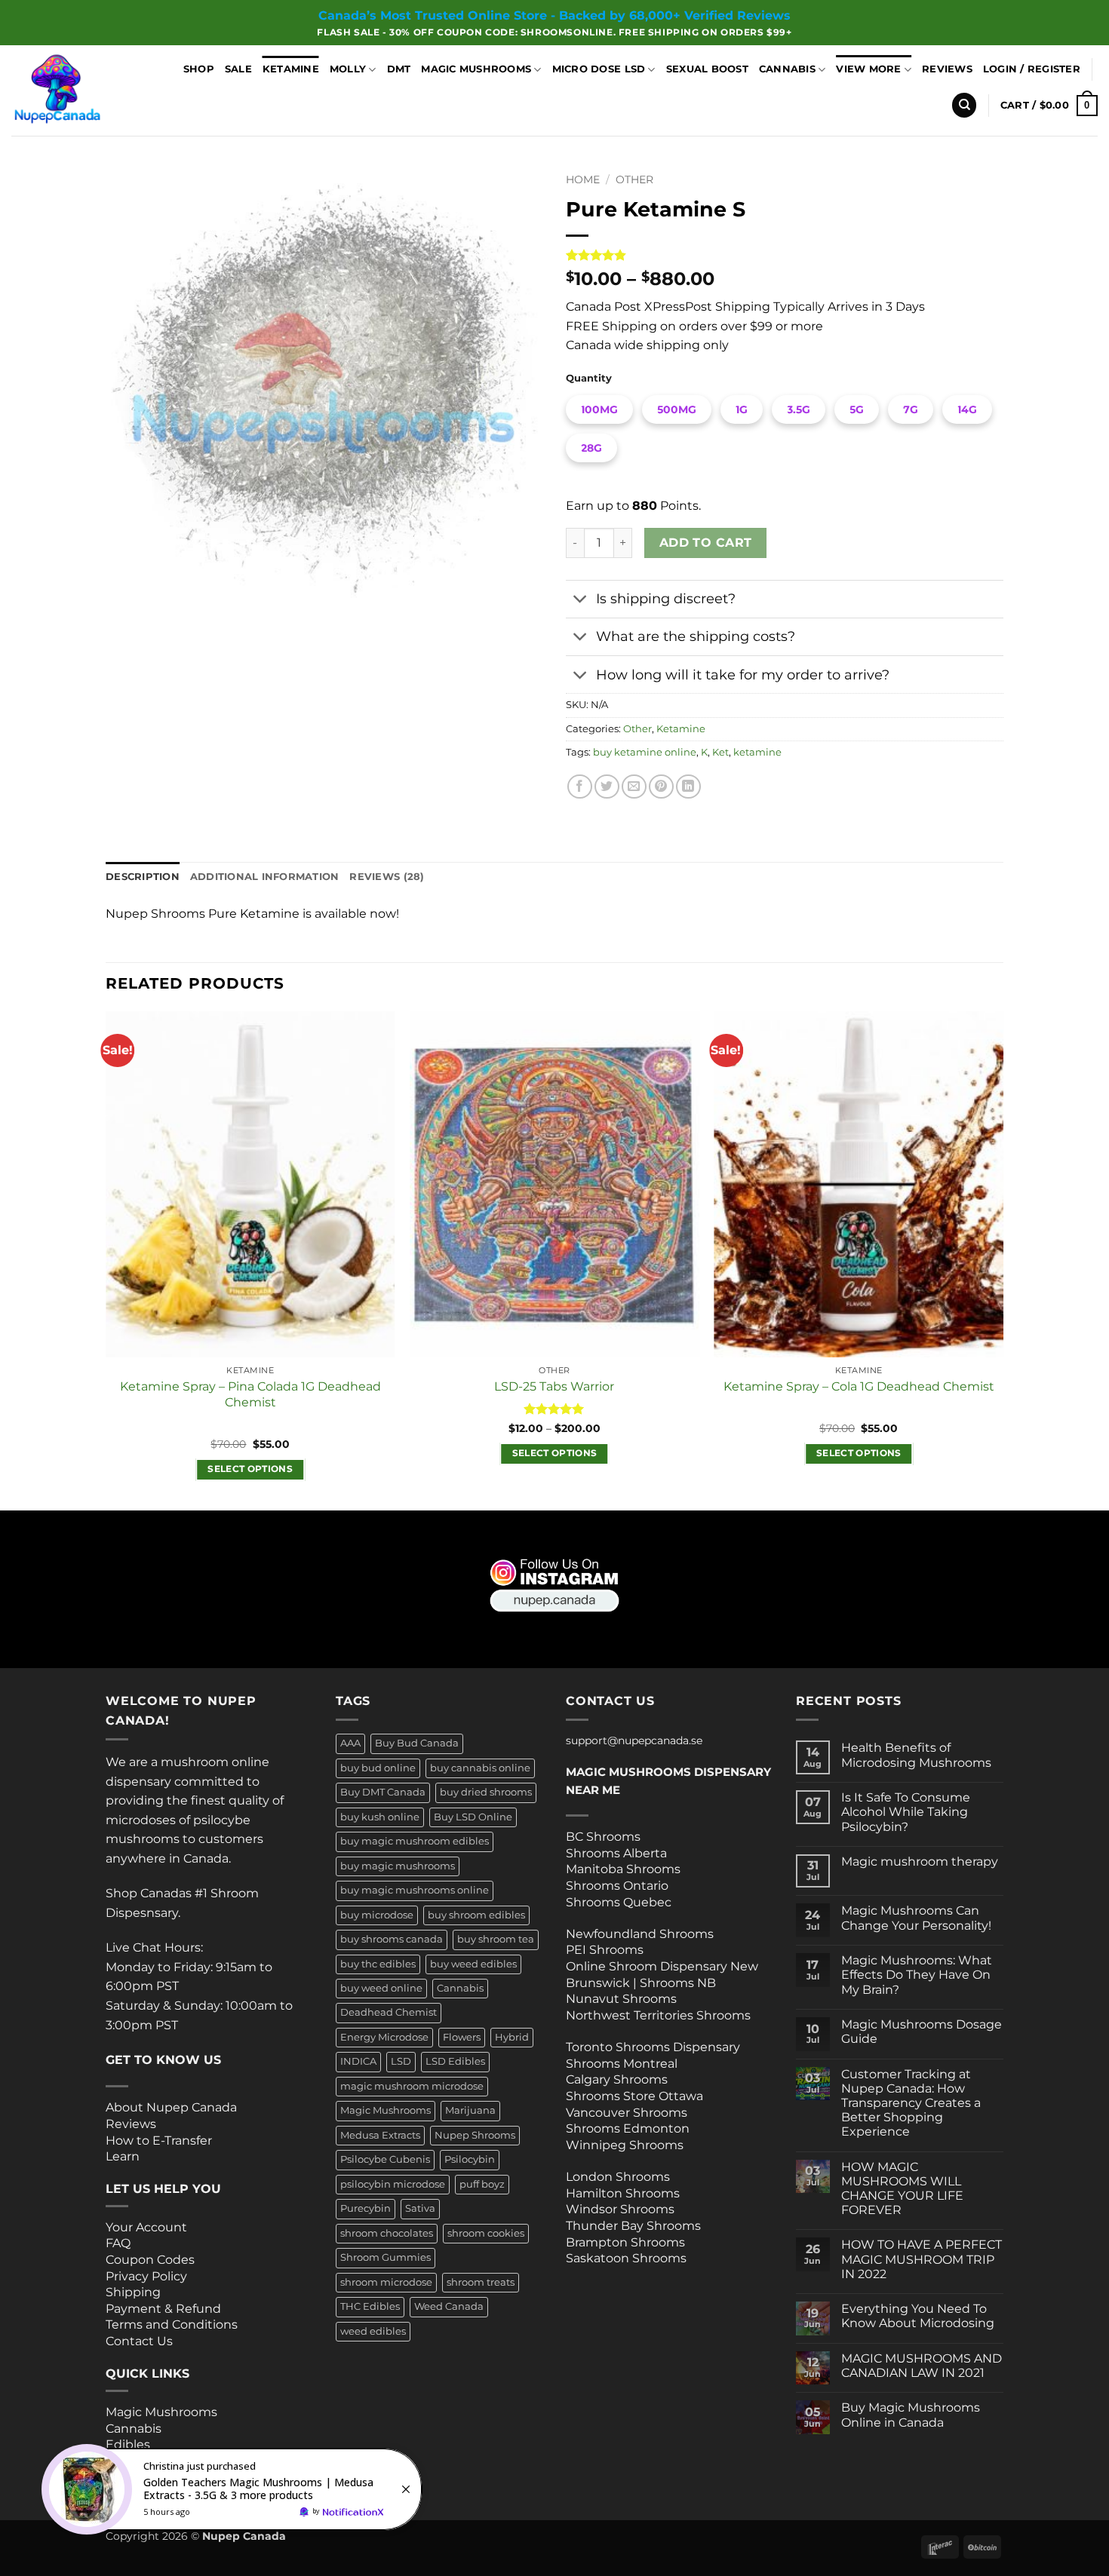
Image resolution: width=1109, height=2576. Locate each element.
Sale (238, 69)
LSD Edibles (455, 2061)
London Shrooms (618, 2177)
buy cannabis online (480, 1768)
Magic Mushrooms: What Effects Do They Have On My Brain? (917, 1975)
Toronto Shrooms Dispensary (653, 2047)
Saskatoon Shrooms (626, 2258)
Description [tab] (143, 877)
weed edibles (373, 2331)
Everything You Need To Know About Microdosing (918, 2316)
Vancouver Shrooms (627, 2113)
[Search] (964, 105)
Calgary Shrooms (617, 2079)
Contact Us (139, 2341)
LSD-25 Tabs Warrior (554, 1386)
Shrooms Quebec (619, 1902)
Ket (720, 752)
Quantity (589, 379)
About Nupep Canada (171, 2107)
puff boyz (482, 2184)
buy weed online (381, 1988)
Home (583, 179)
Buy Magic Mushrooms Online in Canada (911, 2415)
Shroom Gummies (386, 2257)
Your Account (146, 2227)
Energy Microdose (384, 2037)
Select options (250, 1469)
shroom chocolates (387, 2233)
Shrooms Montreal (622, 2064)
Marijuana (470, 2110)
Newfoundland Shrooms (640, 1934)
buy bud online (378, 1768)
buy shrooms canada (392, 1939)
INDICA (358, 2061)
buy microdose (377, 1915)
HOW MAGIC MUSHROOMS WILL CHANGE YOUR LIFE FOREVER (902, 2189)
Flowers (462, 2037)
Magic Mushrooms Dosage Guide (922, 2032)
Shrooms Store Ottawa (634, 2096)
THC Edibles (370, 2306)
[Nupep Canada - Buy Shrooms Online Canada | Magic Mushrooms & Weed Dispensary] (77, 90)
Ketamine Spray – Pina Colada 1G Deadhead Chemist (250, 1394)
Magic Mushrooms (476, 69)
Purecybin (366, 2208)
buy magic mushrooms (398, 1866)
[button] (1032, 69)
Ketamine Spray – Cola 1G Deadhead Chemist (859, 1386)
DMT (399, 69)
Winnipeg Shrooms (625, 2145)
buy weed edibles (473, 1964)
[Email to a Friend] (634, 787)
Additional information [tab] (265, 877)
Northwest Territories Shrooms (658, 2015)
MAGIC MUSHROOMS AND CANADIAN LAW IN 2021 (922, 2366)
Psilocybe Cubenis (385, 2159)
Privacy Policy (146, 2276)
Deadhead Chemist (389, 2012)
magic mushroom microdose (412, 2086)
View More (868, 69)
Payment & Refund (165, 2309)
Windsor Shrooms (620, 2209)
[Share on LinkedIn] (688, 787)
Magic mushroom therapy (920, 1861)
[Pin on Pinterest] (661, 787)
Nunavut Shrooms (621, 1999)
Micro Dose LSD (599, 69)
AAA (350, 1743)
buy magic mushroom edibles (415, 1841)
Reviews (947, 69)
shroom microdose (386, 2282)
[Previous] (106, 1260)
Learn (123, 2156)
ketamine (757, 752)
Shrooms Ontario (617, 1886)
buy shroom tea (496, 1939)
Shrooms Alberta (618, 1853)
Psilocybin (470, 2159)
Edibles (128, 2444)
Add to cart (706, 543)
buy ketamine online (645, 752)
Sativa (420, 2208)
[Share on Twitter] (607, 787)
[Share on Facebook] (580, 787)
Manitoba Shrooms (623, 1869)
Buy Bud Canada (417, 1743)
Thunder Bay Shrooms (633, 2226)
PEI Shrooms (605, 1950)
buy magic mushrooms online (415, 1890)
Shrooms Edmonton (628, 2128)
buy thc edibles (378, 1964)
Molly (348, 69)
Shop (199, 69)
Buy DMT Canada (383, 1792)
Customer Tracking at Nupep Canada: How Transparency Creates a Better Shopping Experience (911, 2103)
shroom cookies (486, 2233)
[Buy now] (234, 2489)
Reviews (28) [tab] (387, 877)
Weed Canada (449, 2306)
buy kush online (380, 1817)
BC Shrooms (603, 1837)
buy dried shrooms (486, 1792)
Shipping (133, 2292)
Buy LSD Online (473, 1817)
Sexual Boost (707, 69)
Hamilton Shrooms (623, 2193)
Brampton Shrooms (625, 2242)
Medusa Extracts (380, 2135)
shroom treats (481, 2282)
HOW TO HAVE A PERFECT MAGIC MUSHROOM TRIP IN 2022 (922, 2259)
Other (634, 179)
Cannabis (787, 69)
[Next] (1003, 1260)
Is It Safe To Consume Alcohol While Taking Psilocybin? (906, 1812)
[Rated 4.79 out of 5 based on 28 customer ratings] (785, 255)
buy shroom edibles (476, 1915)
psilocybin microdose (393, 2184)
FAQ (118, 2243)
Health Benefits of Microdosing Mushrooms (916, 1755)
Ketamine (291, 69)
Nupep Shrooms (475, 2135)
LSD (401, 2061)
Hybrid (512, 2037)
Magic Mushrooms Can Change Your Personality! (916, 1918)
